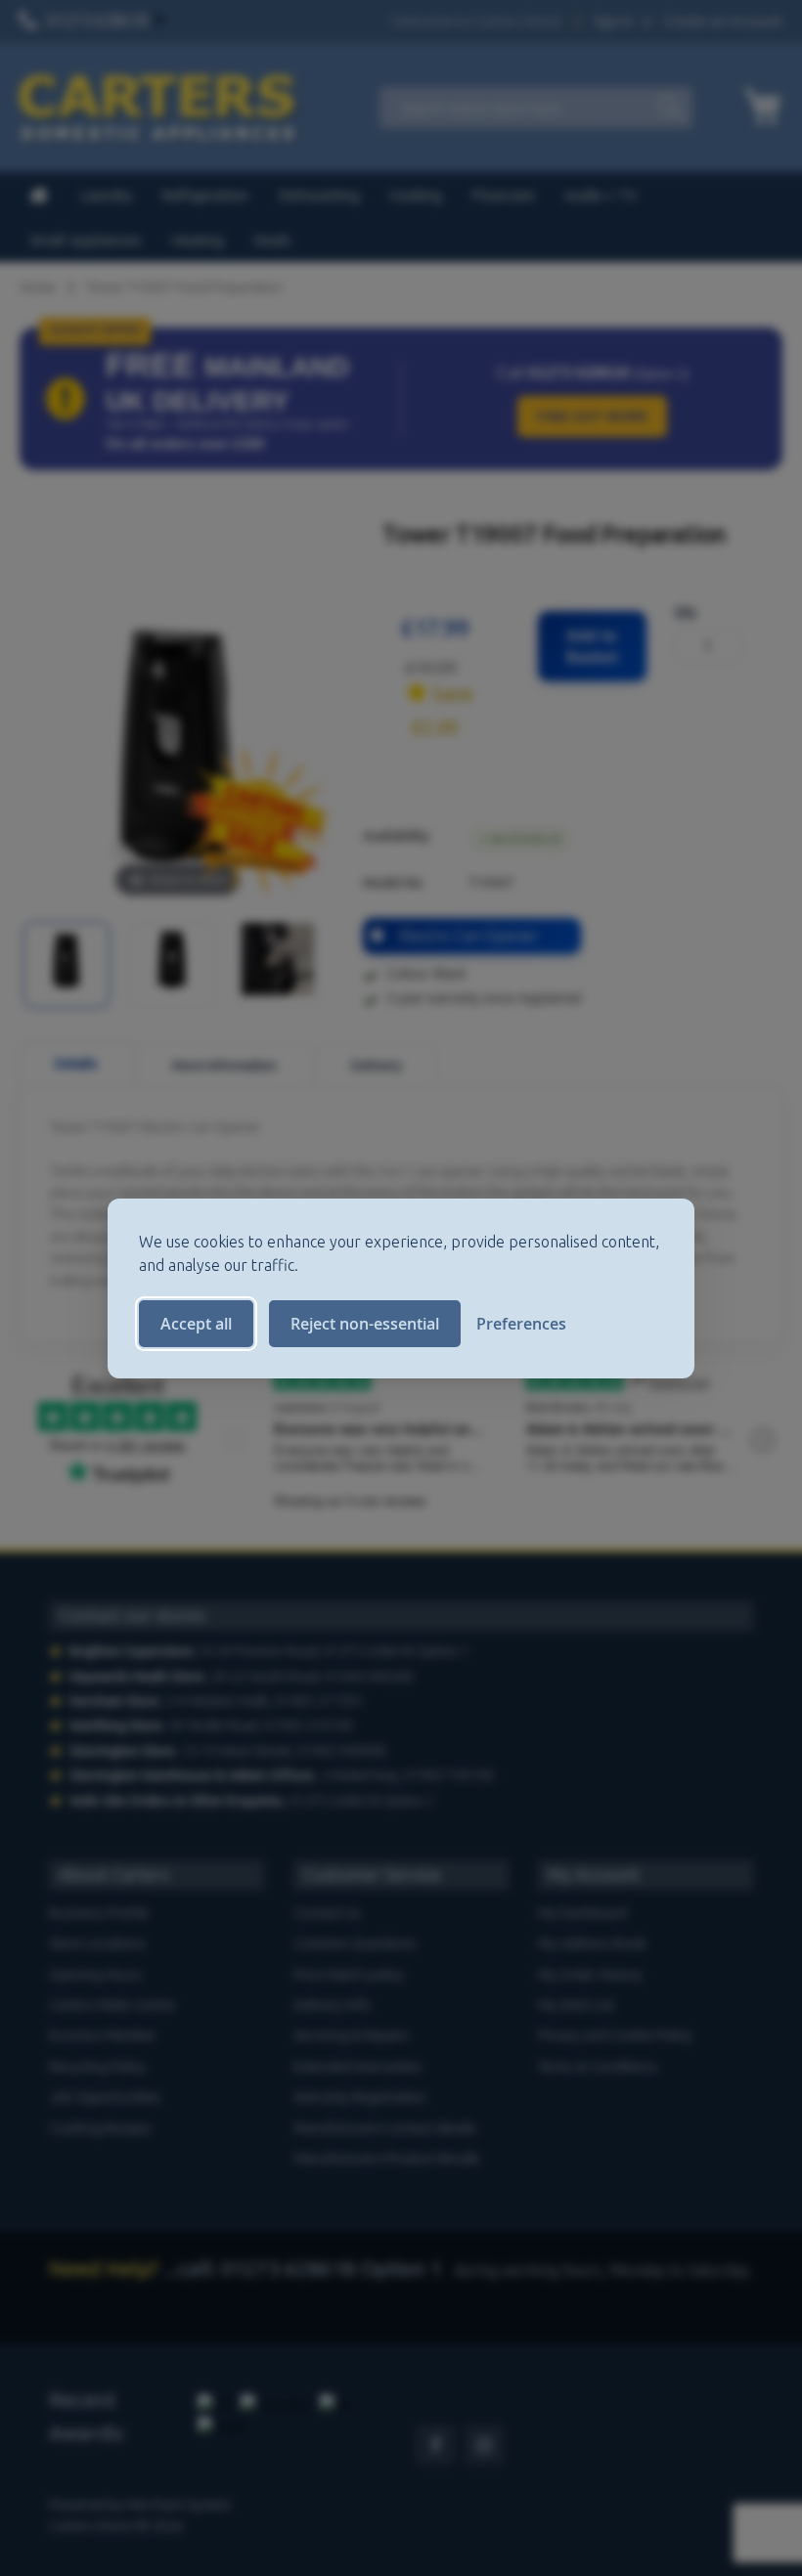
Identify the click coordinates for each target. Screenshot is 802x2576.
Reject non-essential (365, 1324)
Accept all (196, 1324)
